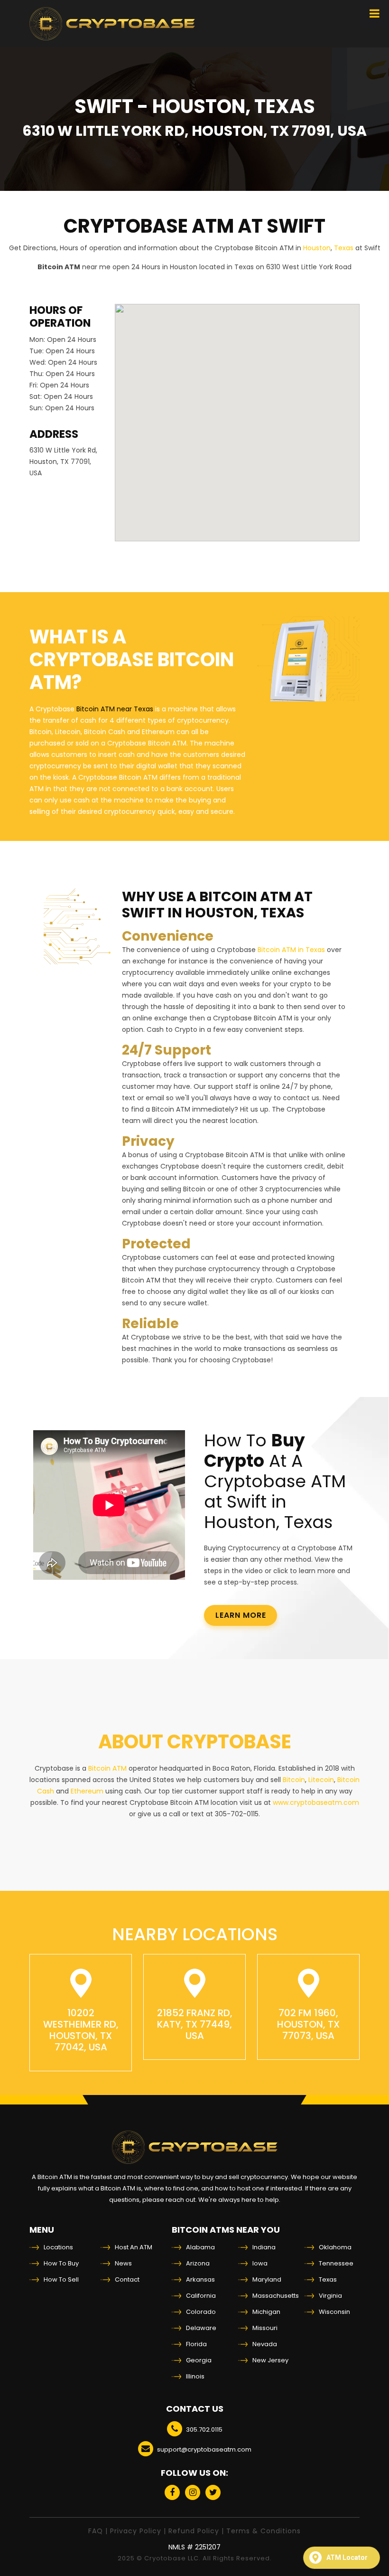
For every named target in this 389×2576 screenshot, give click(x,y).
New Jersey (270, 2360)
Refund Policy (194, 2531)
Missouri (265, 2328)
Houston (317, 248)
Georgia (199, 2360)
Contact (127, 2279)
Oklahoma (335, 2247)
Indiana (264, 2247)
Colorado (201, 2312)
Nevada (265, 2344)
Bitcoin (294, 1780)
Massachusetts (276, 2296)
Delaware (201, 2328)
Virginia (330, 2296)
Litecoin (321, 1780)
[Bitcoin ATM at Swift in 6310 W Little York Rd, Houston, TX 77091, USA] (112, 24)
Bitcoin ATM (107, 1768)
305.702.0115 (204, 2430)
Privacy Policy (136, 2531)
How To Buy (61, 2263)
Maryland (267, 2279)
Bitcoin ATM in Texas (291, 950)
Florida (196, 2344)
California (201, 2296)
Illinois (195, 2376)
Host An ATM (134, 2247)
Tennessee (336, 2263)
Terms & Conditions (264, 2531)
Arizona (198, 2263)
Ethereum (87, 1791)
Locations (58, 2247)
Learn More (241, 1615)
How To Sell (61, 2279)
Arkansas (200, 2279)
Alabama (200, 2247)
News (123, 2263)
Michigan (266, 2312)
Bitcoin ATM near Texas (115, 709)
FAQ (96, 2531)
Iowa (260, 2263)
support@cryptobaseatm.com (204, 2449)
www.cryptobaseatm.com (316, 1802)
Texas (344, 248)
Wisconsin (334, 2312)
